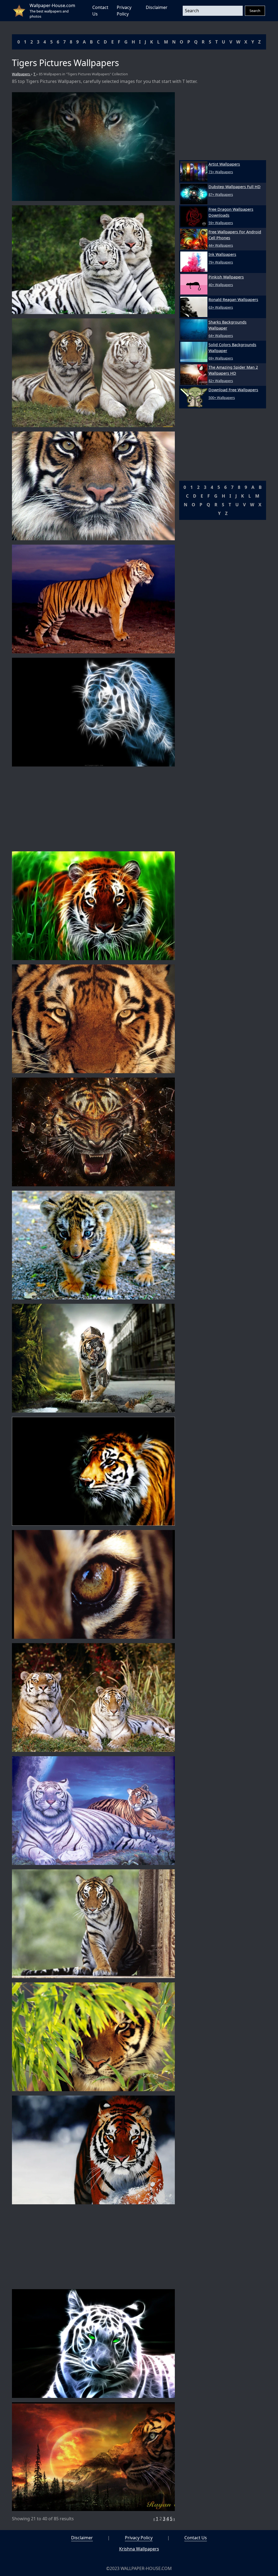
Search (255, 11)
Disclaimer (157, 7)
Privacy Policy (139, 2538)
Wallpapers (21, 74)
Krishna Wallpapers (139, 2549)
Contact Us (196, 2538)
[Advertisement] (93, 809)
